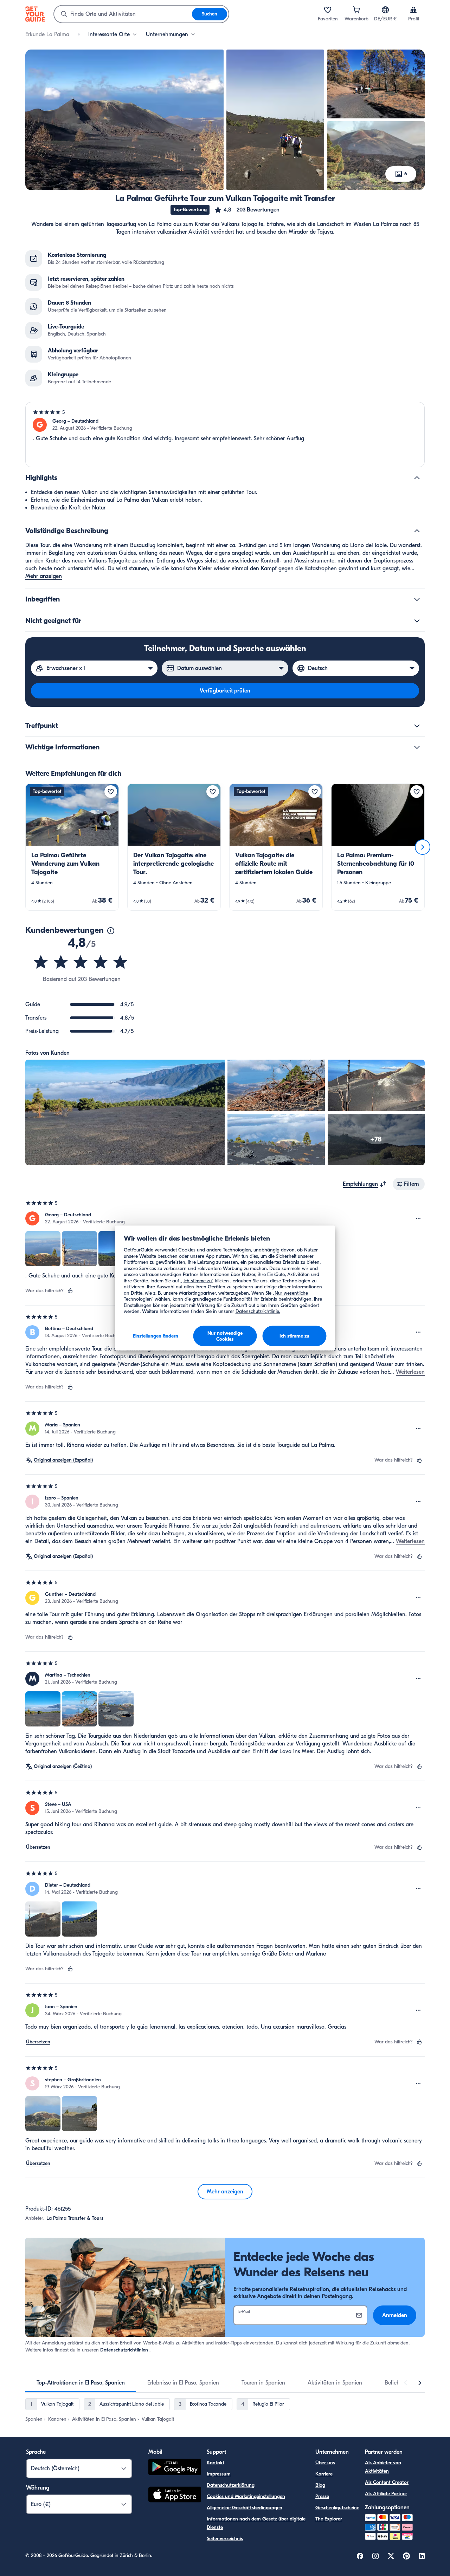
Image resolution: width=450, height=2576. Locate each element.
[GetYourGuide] (35, 14)
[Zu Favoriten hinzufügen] (111, 792)
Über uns (325, 2463)
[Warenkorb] (356, 10)
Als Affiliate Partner (386, 2494)
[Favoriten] (328, 10)
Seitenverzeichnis (225, 2539)
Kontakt (216, 2463)
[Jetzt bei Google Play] (175, 2468)
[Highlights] (417, 478)
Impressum (219, 2474)
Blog (320, 2485)
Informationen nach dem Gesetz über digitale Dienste (256, 2523)
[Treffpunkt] (417, 726)
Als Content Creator (387, 2482)
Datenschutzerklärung (231, 2485)
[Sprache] (385, 10)
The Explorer (329, 2519)
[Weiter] (423, 847)
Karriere (324, 2474)
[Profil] (413, 10)
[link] (72, 847)
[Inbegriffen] (417, 599)
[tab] (81, 2383)
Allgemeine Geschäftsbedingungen (245, 2508)
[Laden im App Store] (175, 2496)
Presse (322, 2496)
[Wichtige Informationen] (417, 747)
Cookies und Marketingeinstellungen (246, 2496)
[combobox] (123, 14)
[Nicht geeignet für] (417, 621)
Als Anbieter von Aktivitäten (383, 2467)
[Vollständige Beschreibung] (417, 531)
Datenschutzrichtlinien (124, 2350)
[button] (247, 210)
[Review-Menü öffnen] (418, 1218)
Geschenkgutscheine (337, 2508)
